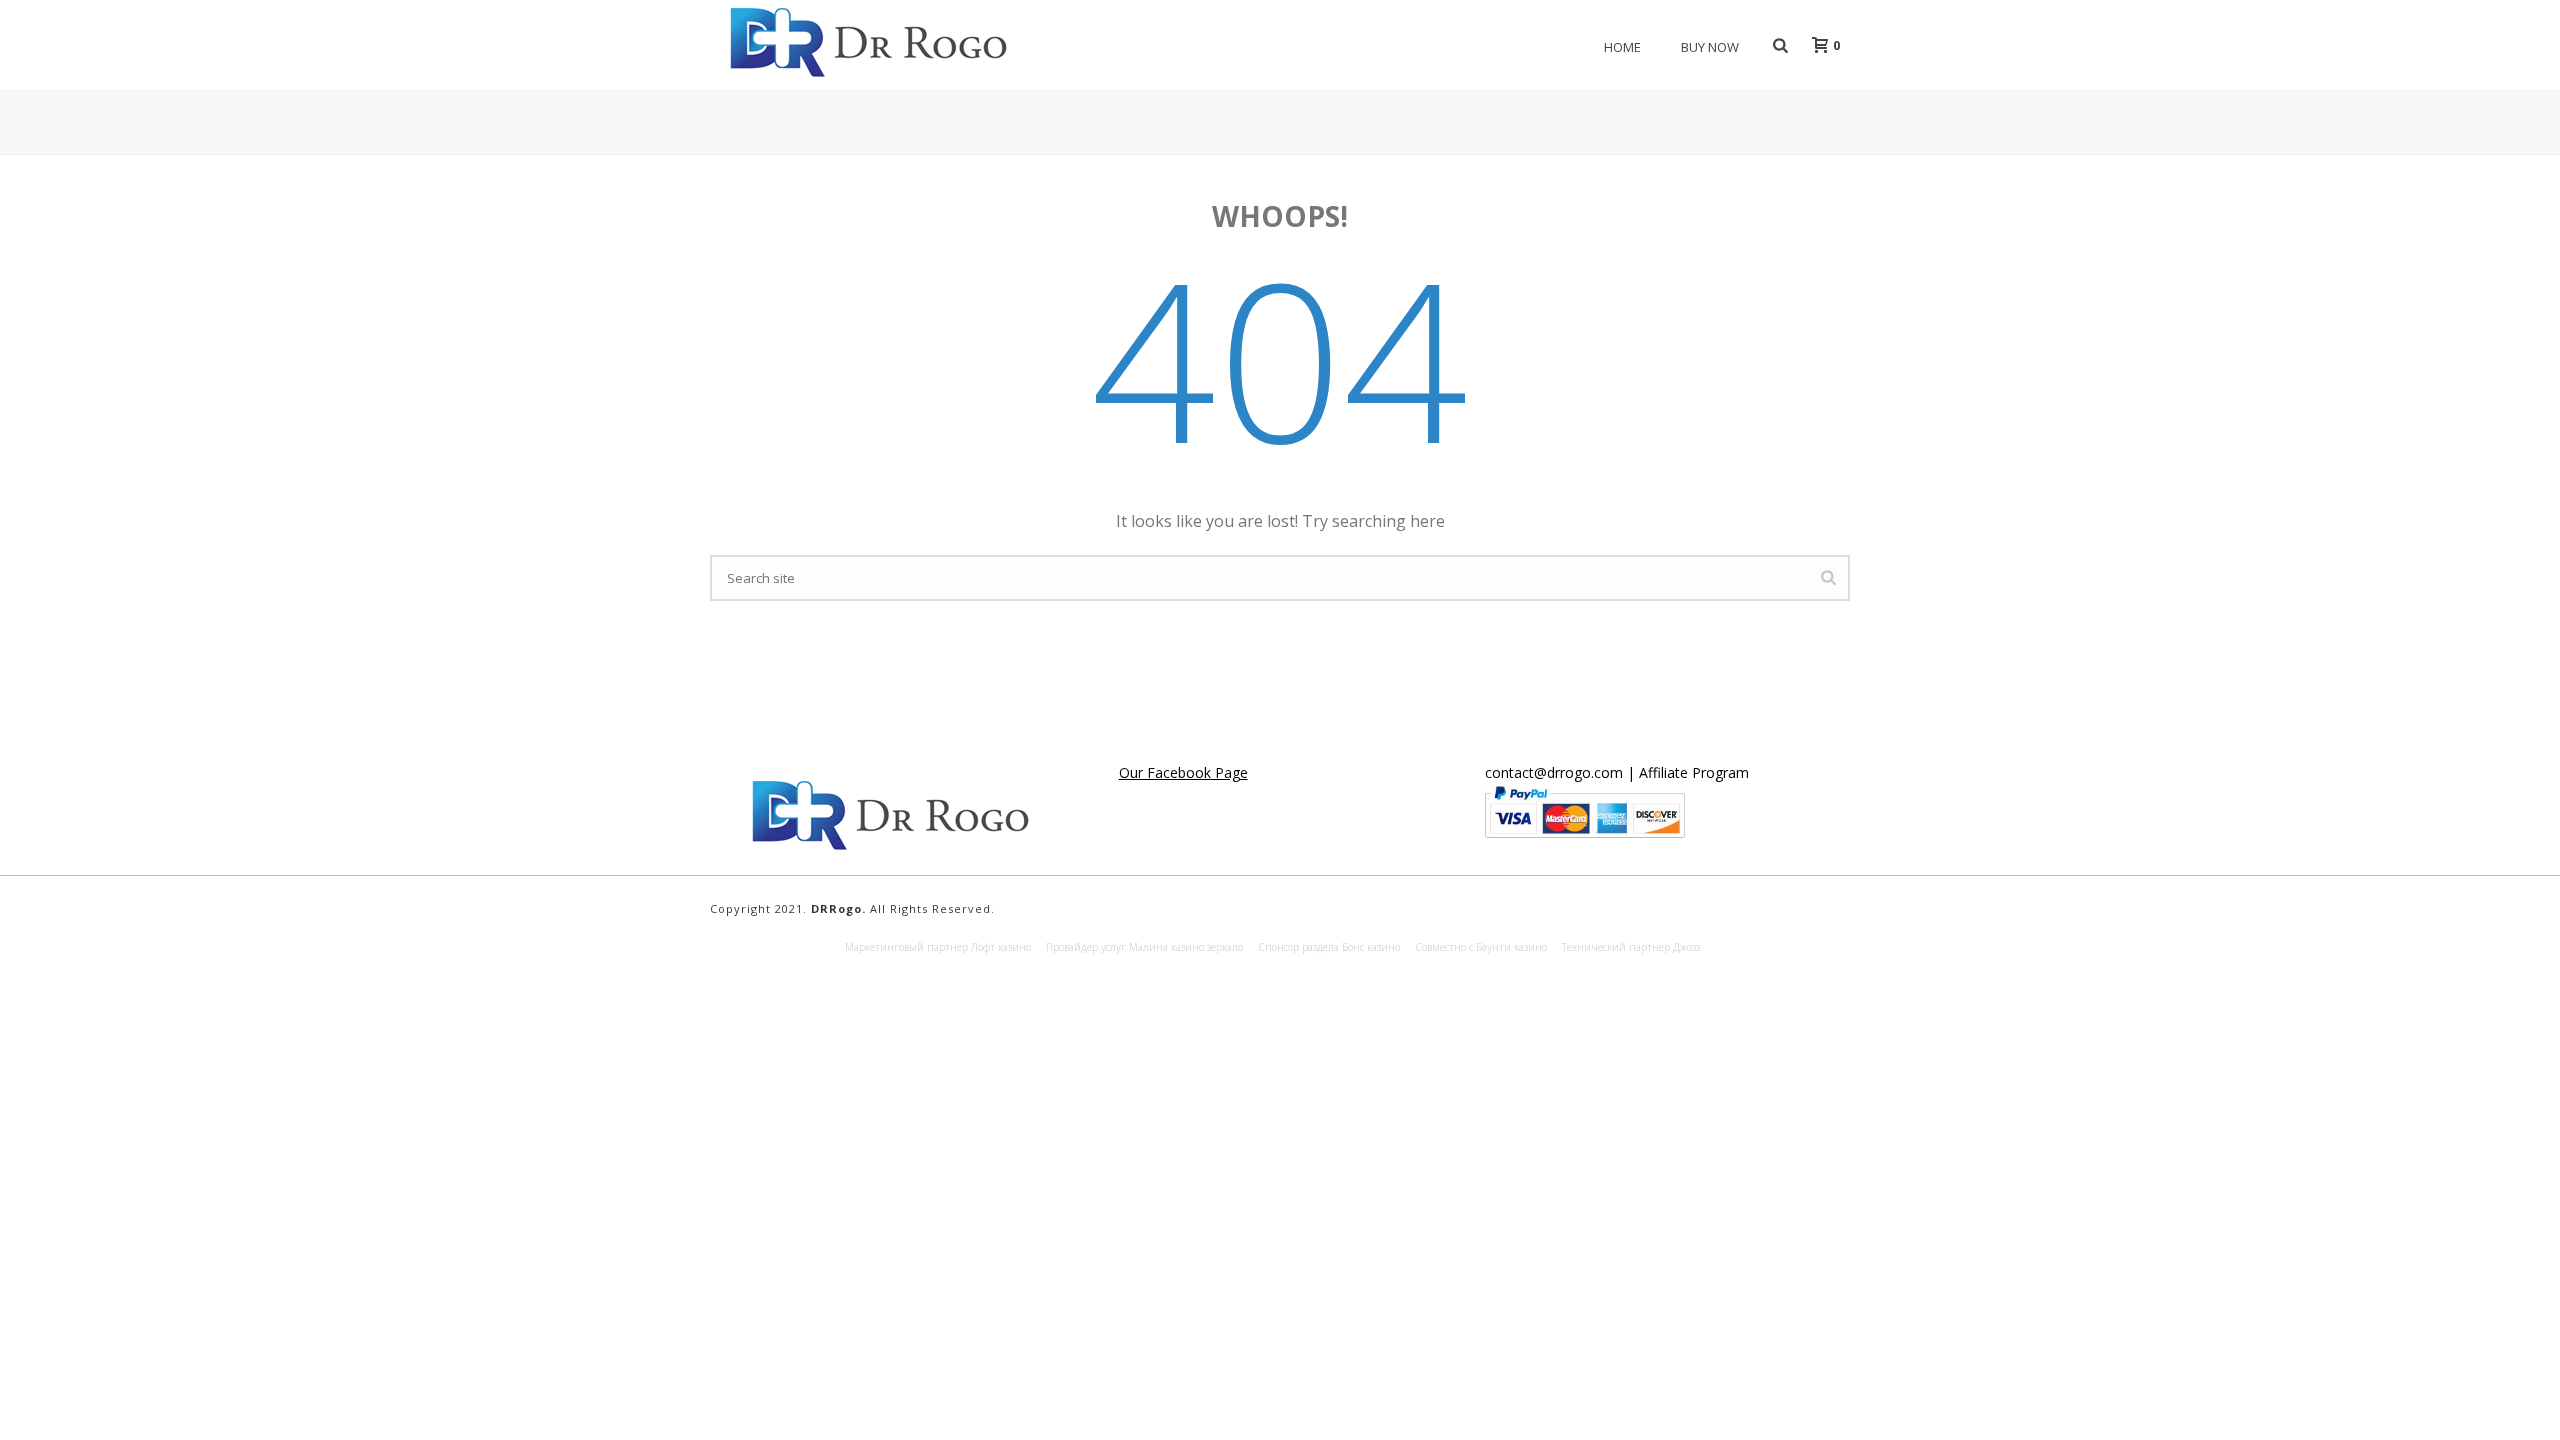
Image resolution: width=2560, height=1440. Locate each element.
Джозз (1686, 947)
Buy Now (1710, 47)
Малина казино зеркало (1186, 947)
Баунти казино (1511, 947)
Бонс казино (1371, 947)
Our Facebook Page (1183, 772)
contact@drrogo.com (1554, 772)
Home (1622, 47)
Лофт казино (1001, 947)
